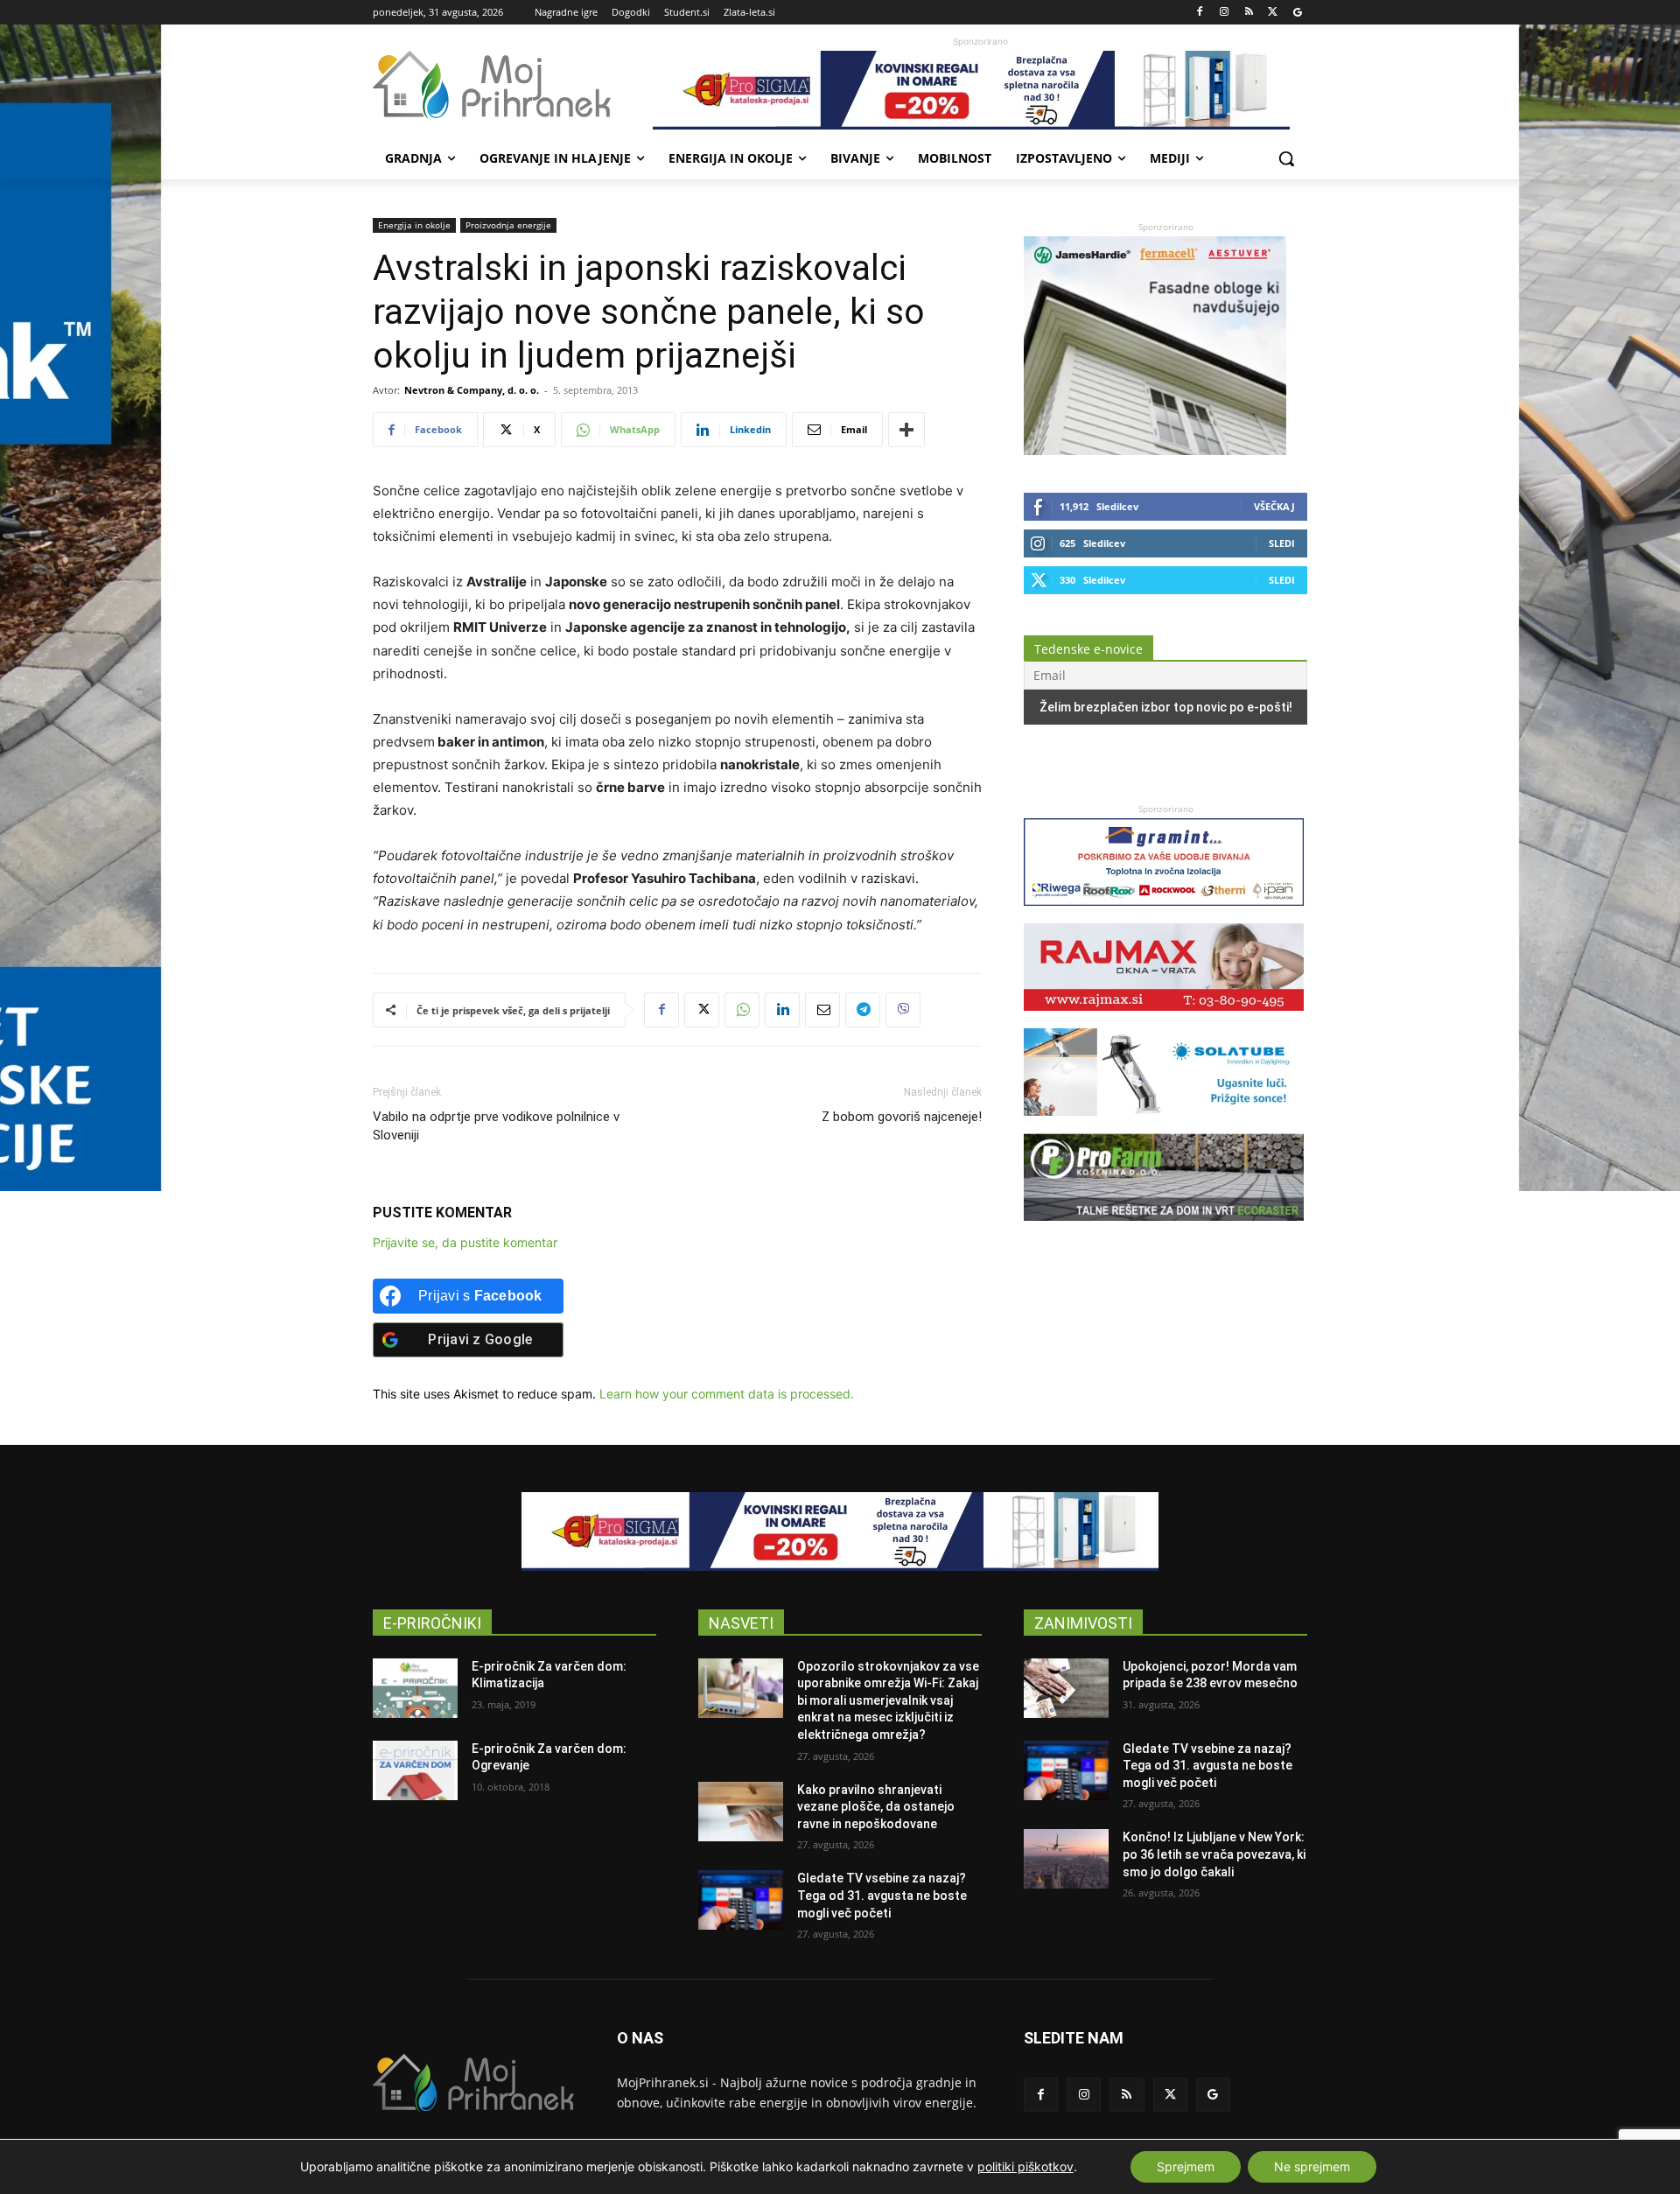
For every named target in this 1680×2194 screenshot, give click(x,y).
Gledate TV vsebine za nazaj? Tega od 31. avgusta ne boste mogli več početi (882, 1895)
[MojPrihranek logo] (513, 85)
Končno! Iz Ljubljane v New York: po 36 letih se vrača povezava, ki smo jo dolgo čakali (1214, 1854)
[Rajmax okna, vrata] (1164, 1019)
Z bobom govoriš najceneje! (902, 1117)
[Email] (822, 1010)
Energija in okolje (414, 225)
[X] (1273, 13)
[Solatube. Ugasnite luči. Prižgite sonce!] (1164, 1124)
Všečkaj (1274, 506)
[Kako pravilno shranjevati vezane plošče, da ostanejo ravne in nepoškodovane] (741, 1812)
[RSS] (1249, 13)
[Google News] (1297, 13)
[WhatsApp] (742, 1010)
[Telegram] (863, 1010)
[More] (906, 430)
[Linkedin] (782, 1010)
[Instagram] (1225, 13)
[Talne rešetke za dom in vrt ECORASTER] (1164, 1229)
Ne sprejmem (1312, 2166)
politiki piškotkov (1025, 2166)
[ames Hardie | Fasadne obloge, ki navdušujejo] (1155, 450)
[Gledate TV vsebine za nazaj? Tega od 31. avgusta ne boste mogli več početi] (741, 1900)
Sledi (1282, 543)
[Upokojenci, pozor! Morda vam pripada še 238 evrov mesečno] (1066, 1688)
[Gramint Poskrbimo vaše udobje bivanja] (1164, 914)
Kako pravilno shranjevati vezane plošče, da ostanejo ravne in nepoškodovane (876, 1807)
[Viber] (903, 1010)
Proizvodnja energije (508, 225)
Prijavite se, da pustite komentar (465, 1242)
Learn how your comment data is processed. (727, 1394)
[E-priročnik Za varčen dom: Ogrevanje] (415, 1770)
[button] (1286, 158)
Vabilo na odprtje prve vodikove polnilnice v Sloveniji (496, 1126)
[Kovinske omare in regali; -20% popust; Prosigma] (980, 90)
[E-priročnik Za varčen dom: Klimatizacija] (415, 1688)
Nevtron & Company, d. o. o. (472, 390)
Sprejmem (1186, 2166)
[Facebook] (1200, 13)
